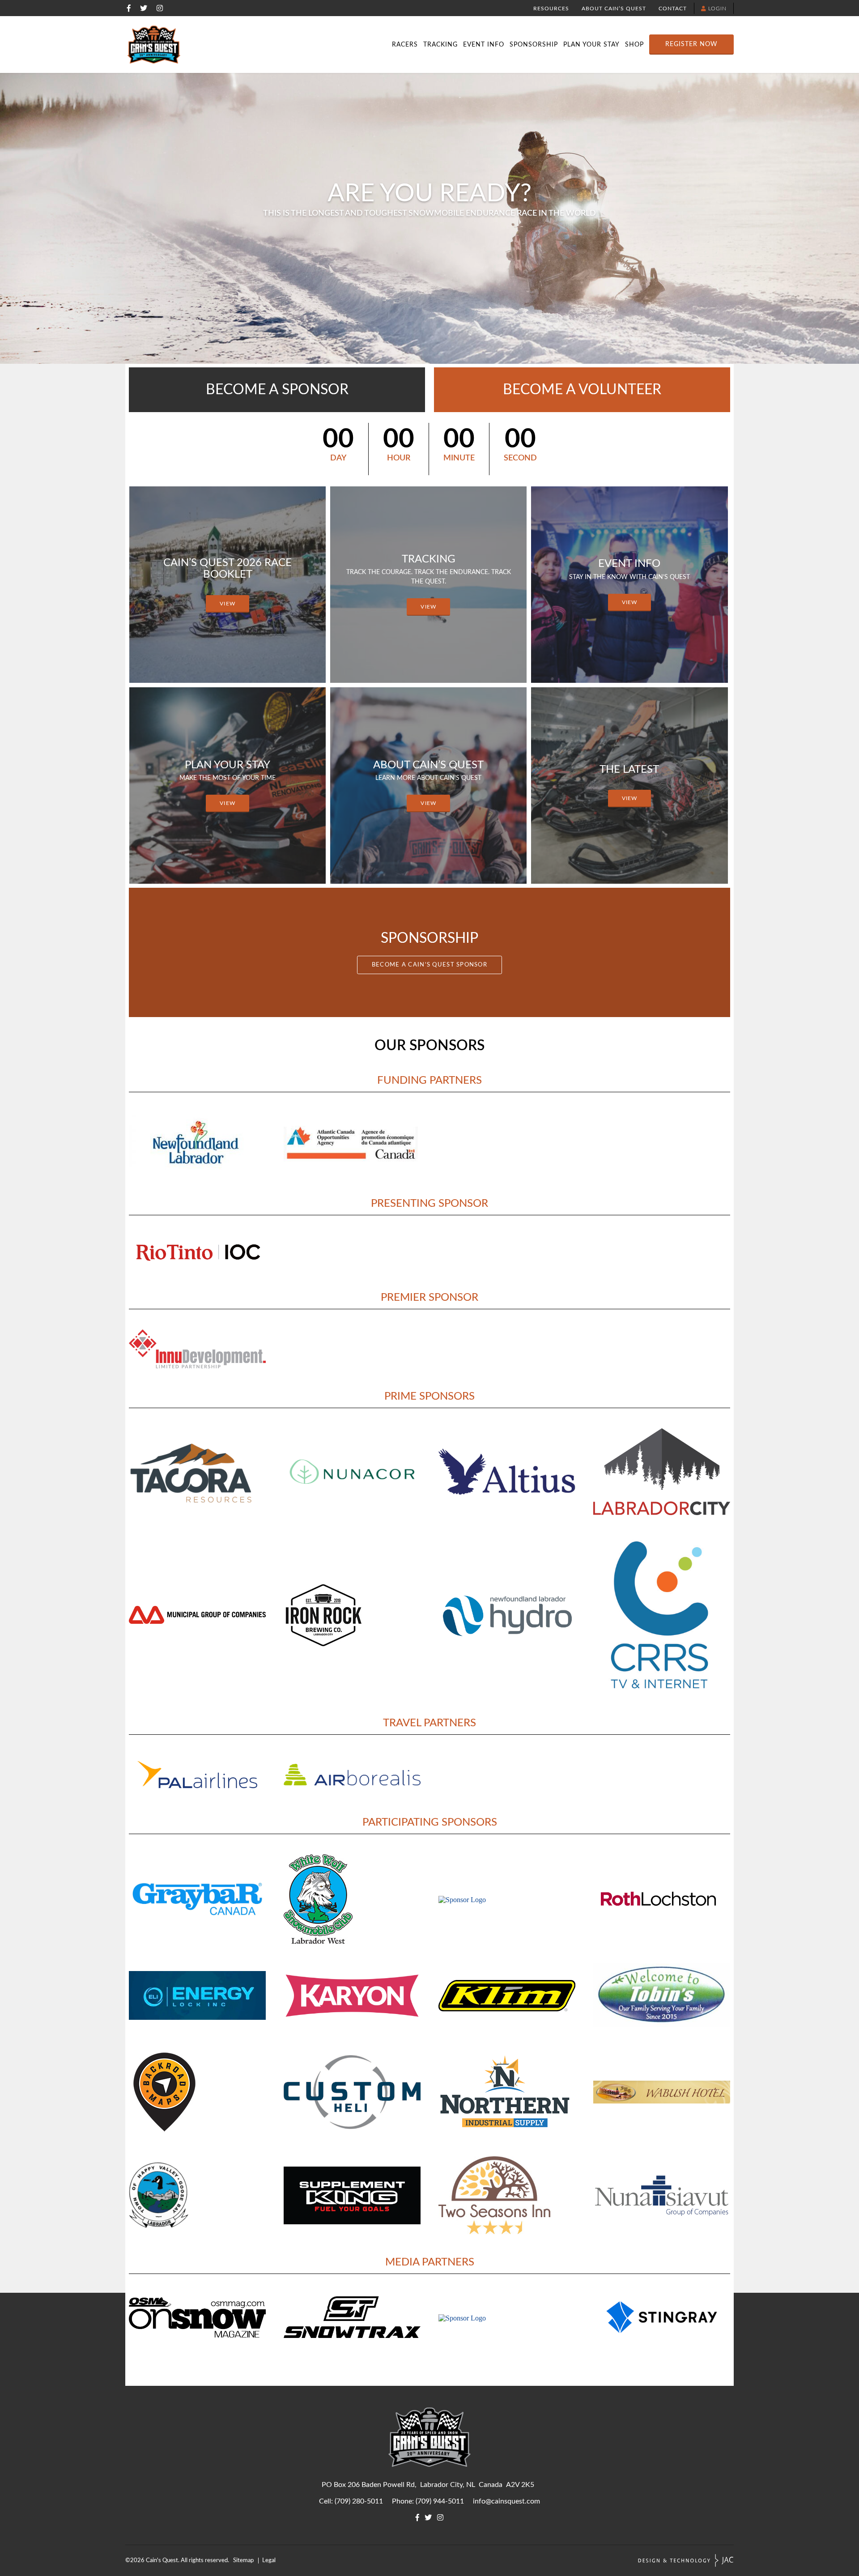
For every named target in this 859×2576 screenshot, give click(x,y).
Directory (327, 30)
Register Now (691, 44)
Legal (269, 2560)
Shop (634, 45)
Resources (551, 9)
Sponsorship (534, 45)
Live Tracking (434, 30)
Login (717, 9)
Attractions (753, 30)
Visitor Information (540, 30)
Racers (405, 45)
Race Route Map (717, 30)
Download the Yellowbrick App (717, 30)
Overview (115, 30)
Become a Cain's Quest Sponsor (429, 965)
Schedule (434, 30)
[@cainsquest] (144, 8)
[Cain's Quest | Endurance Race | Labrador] (154, 45)
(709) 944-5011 (440, 2501)
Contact (673, 9)
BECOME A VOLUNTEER (582, 390)
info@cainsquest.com (506, 2501)
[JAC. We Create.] (686, 2561)
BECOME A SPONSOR (277, 390)
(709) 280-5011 (359, 2501)
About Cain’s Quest (614, 9)
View (228, 604)
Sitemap (243, 2560)
